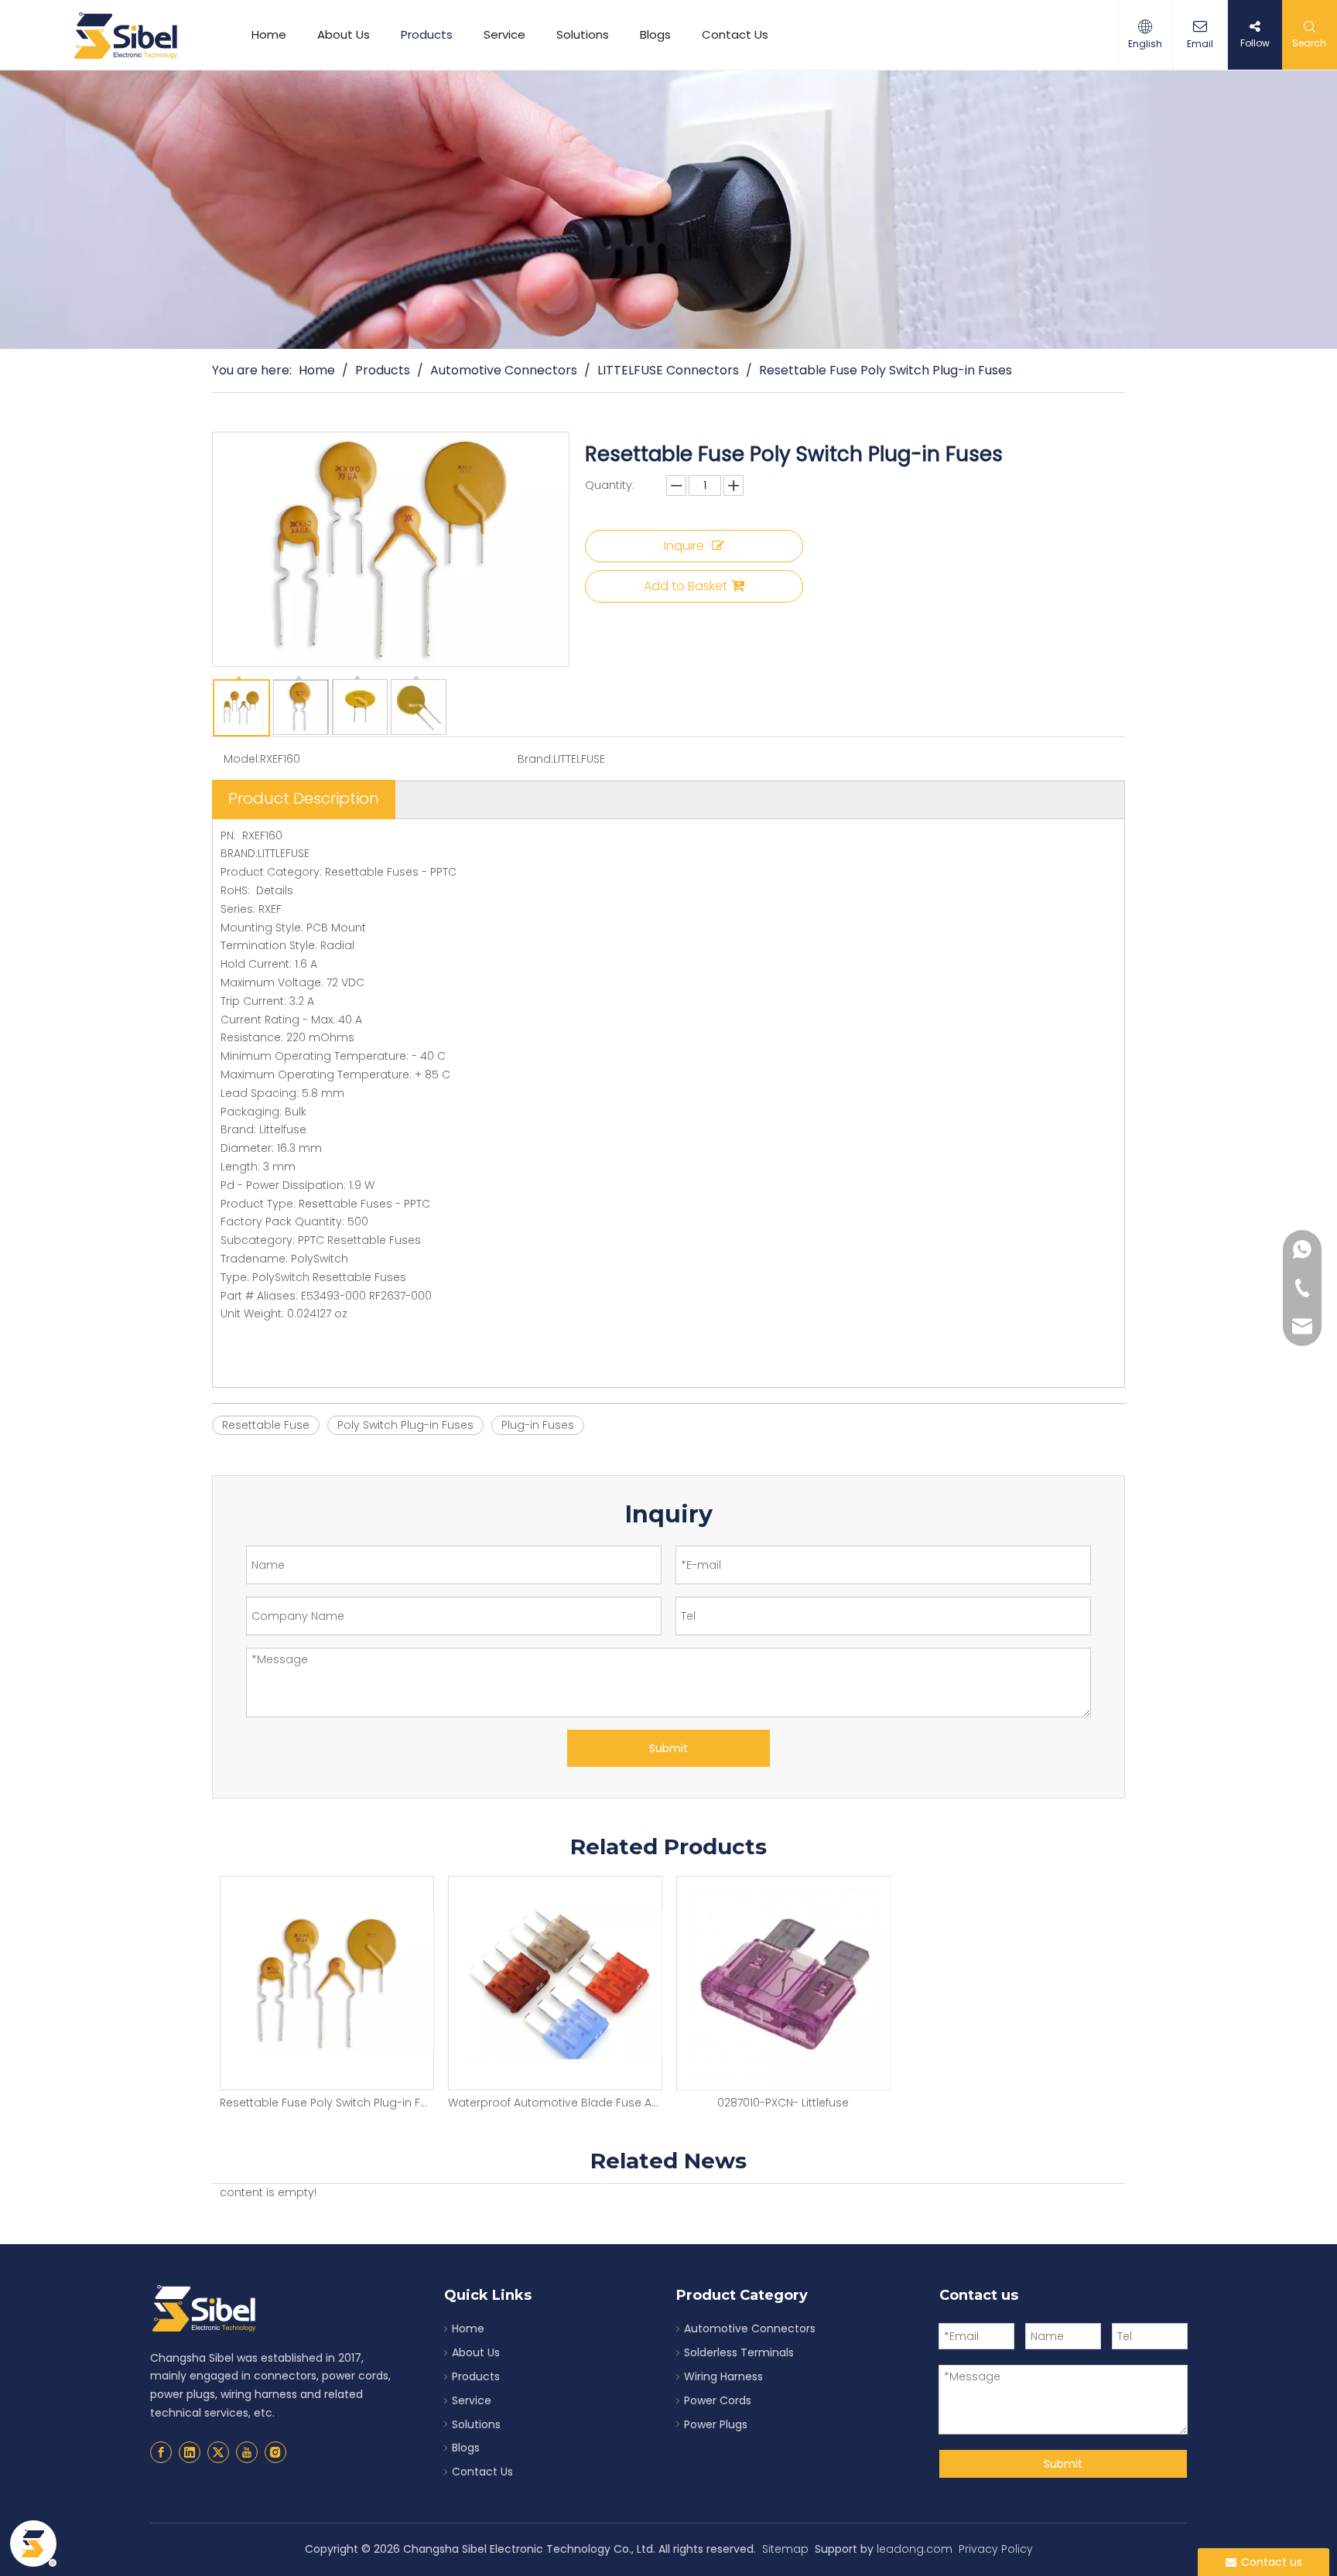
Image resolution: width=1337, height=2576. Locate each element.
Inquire (684, 546)
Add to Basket (686, 586)
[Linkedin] (190, 2452)
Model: (242, 759)
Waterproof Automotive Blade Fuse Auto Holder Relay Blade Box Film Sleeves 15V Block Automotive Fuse (554, 2103)
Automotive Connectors (750, 2328)
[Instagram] (275, 2452)
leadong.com (915, 2549)
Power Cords (718, 2400)
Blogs (655, 34)
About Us (344, 34)
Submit (668, 1748)
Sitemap (785, 2549)
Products (427, 34)
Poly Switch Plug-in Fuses (405, 1425)
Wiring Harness (723, 2376)
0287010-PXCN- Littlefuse (783, 2103)
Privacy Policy (996, 2549)
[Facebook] (161, 2452)
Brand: (535, 759)
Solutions (583, 34)
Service (504, 34)
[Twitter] (218, 2452)
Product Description (304, 798)
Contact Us (735, 34)
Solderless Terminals (739, 2352)
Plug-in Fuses (538, 1425)
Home (269, 34)
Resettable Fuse (266, 1425)
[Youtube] (247, 2452)
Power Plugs (716, 2424)
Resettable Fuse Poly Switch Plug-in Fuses (326, 2103)
